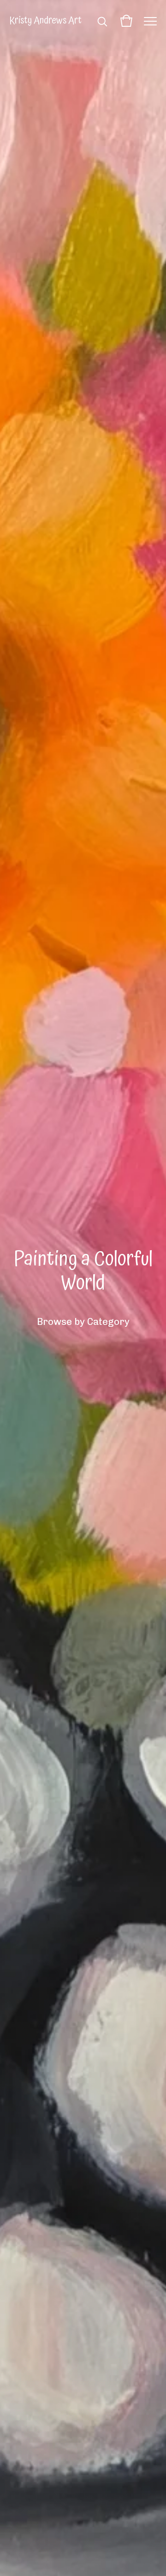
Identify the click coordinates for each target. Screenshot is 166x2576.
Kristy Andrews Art (45, 21)
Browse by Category (83, 1321)
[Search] (102, 21)
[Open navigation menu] (150, 21)
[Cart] (126, 21)
